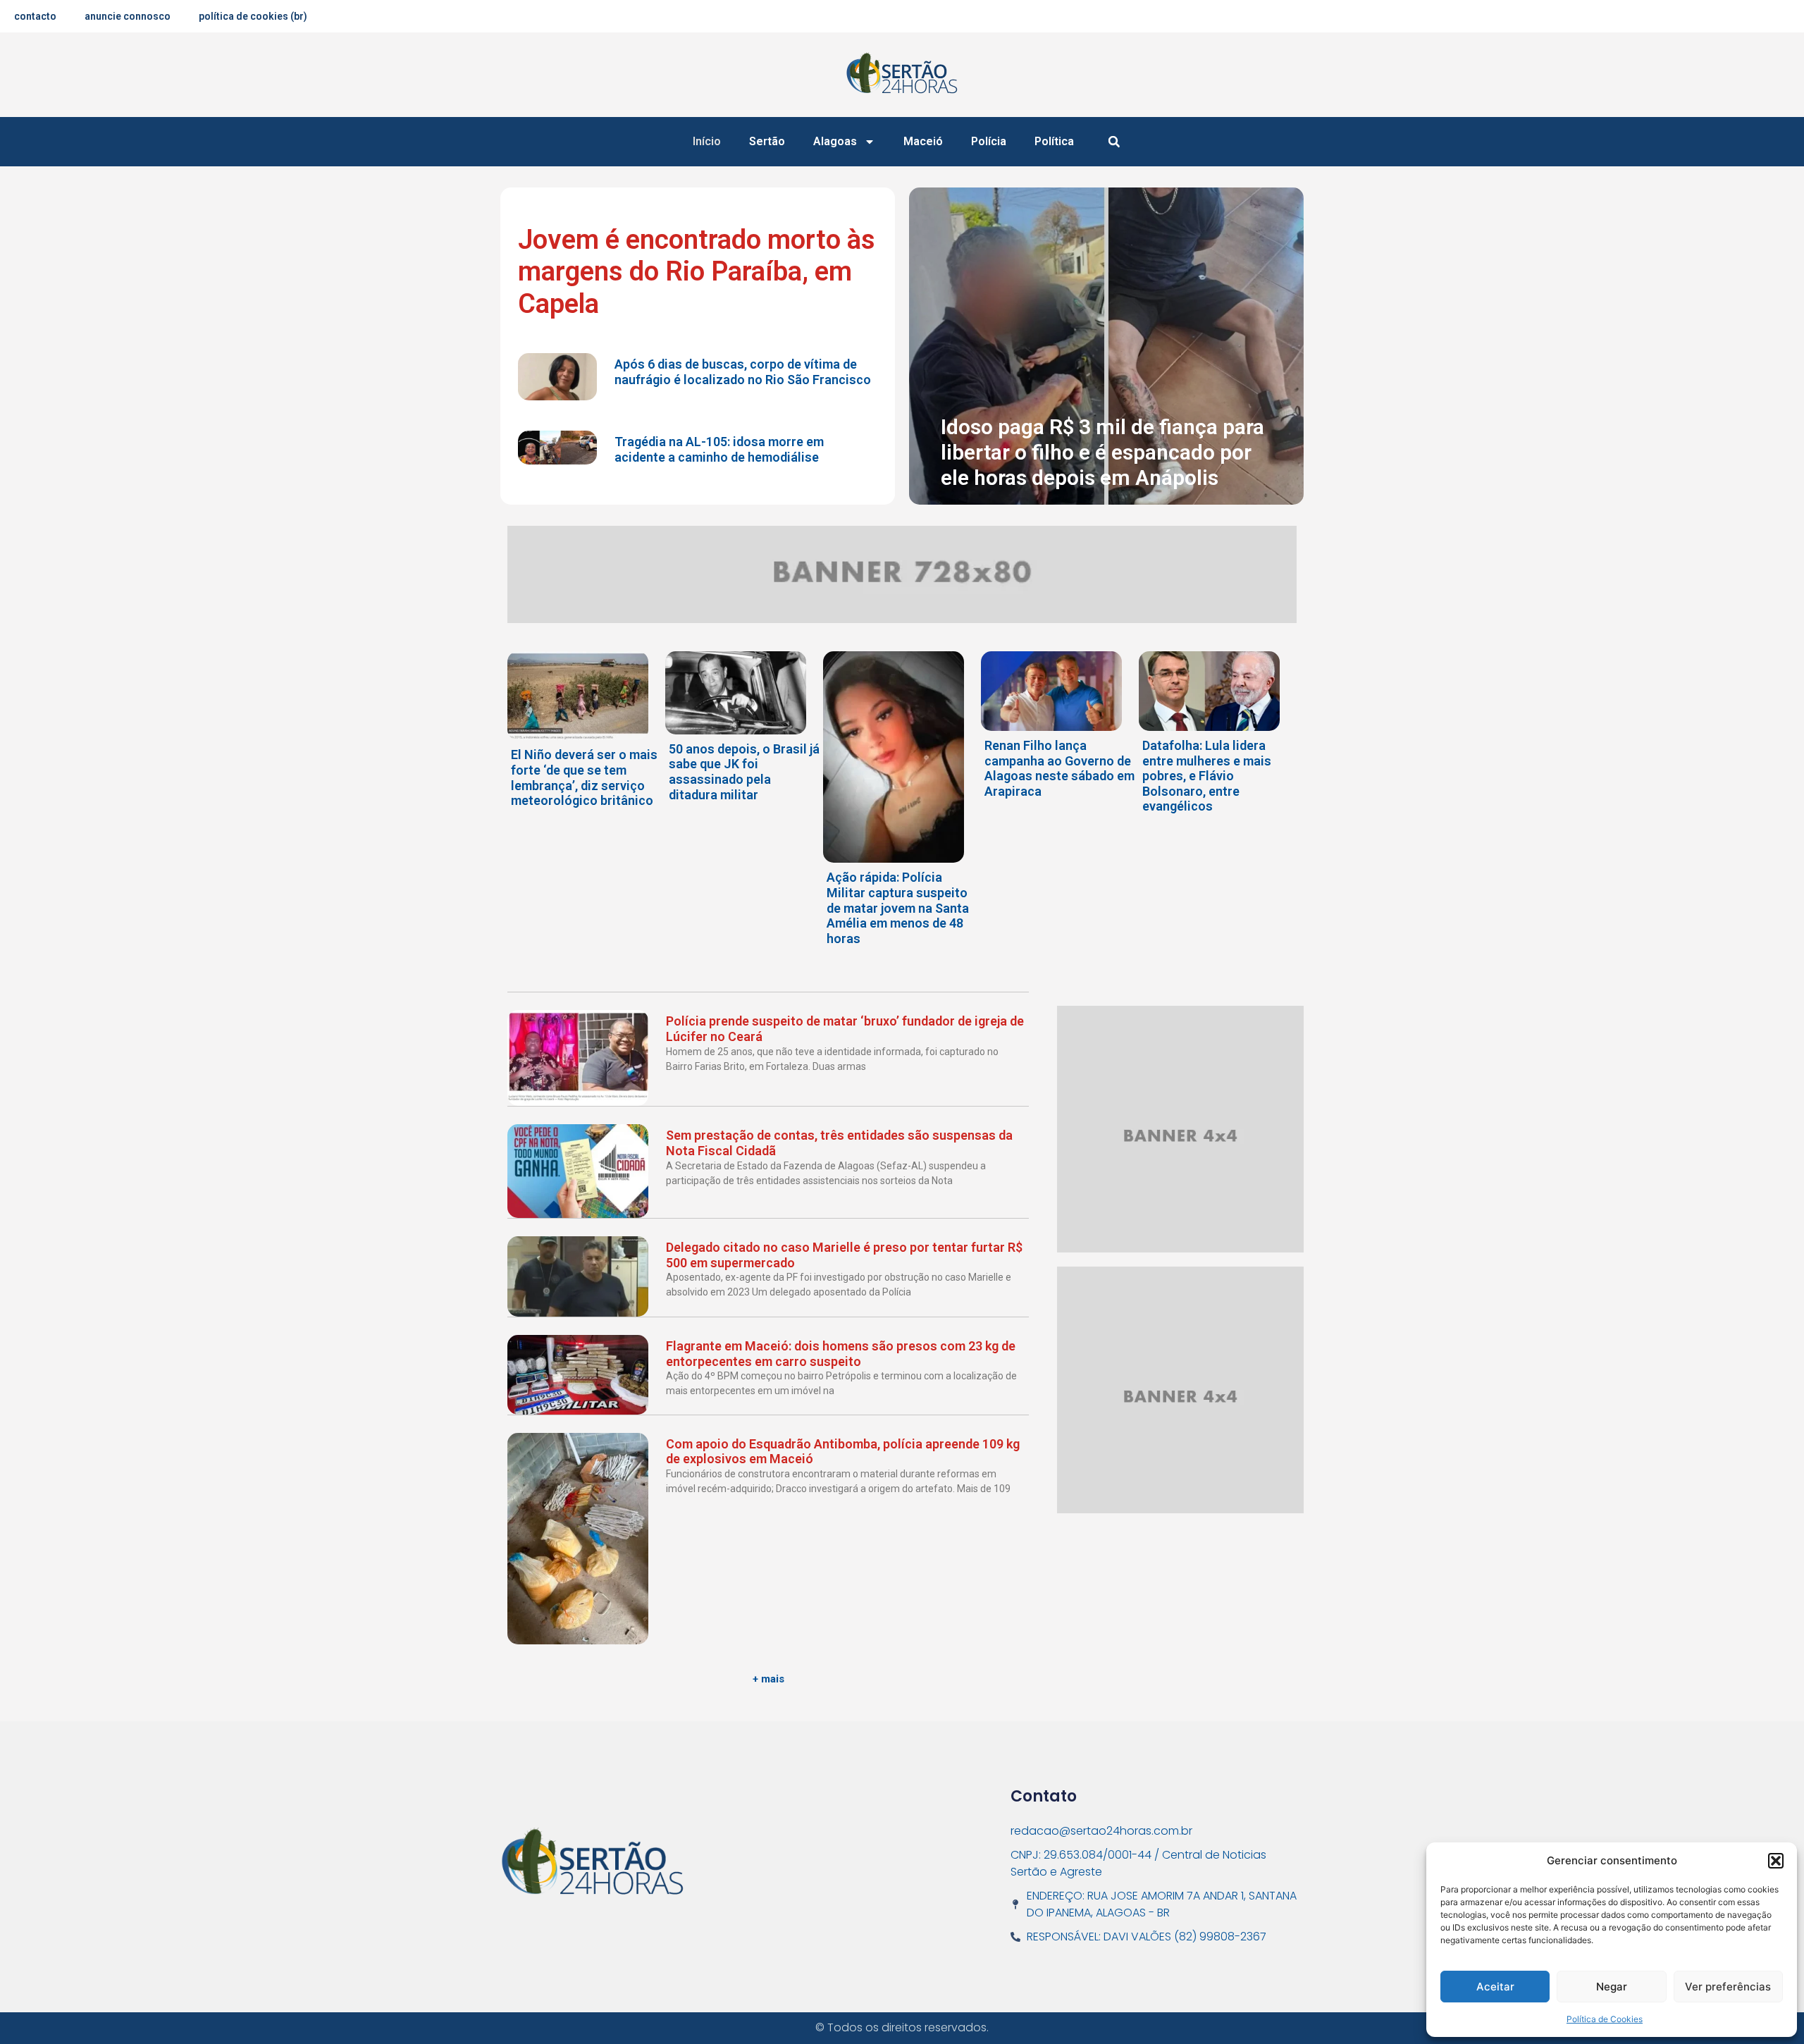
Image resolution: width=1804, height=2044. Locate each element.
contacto (35, 16)
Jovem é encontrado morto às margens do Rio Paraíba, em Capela (697, 272)
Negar (1612, 1987)
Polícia (989, 141)
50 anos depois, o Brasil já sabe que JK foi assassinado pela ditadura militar (744, 772)
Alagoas (835, 141)
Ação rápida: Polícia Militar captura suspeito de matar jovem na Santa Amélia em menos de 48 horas (898, 907)
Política (1054, 141)
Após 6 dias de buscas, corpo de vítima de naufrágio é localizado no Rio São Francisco (743, 372)
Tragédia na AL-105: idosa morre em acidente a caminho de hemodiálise (719, 449)
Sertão (767, 141)
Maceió (923, 141)
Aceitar (1495, 1987)
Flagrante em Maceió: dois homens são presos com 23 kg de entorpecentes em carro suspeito (841, 1354)
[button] (1776, 1861)
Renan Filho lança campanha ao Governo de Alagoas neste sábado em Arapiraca (1059, 768)
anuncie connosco (128, 16)
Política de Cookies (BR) (253, 16)
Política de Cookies (1605, 2019)
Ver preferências (1728, 1987)
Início (707, 141)
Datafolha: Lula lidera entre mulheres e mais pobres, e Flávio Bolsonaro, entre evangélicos (1207, 776)
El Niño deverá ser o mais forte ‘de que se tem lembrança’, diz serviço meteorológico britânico (584, 777)
